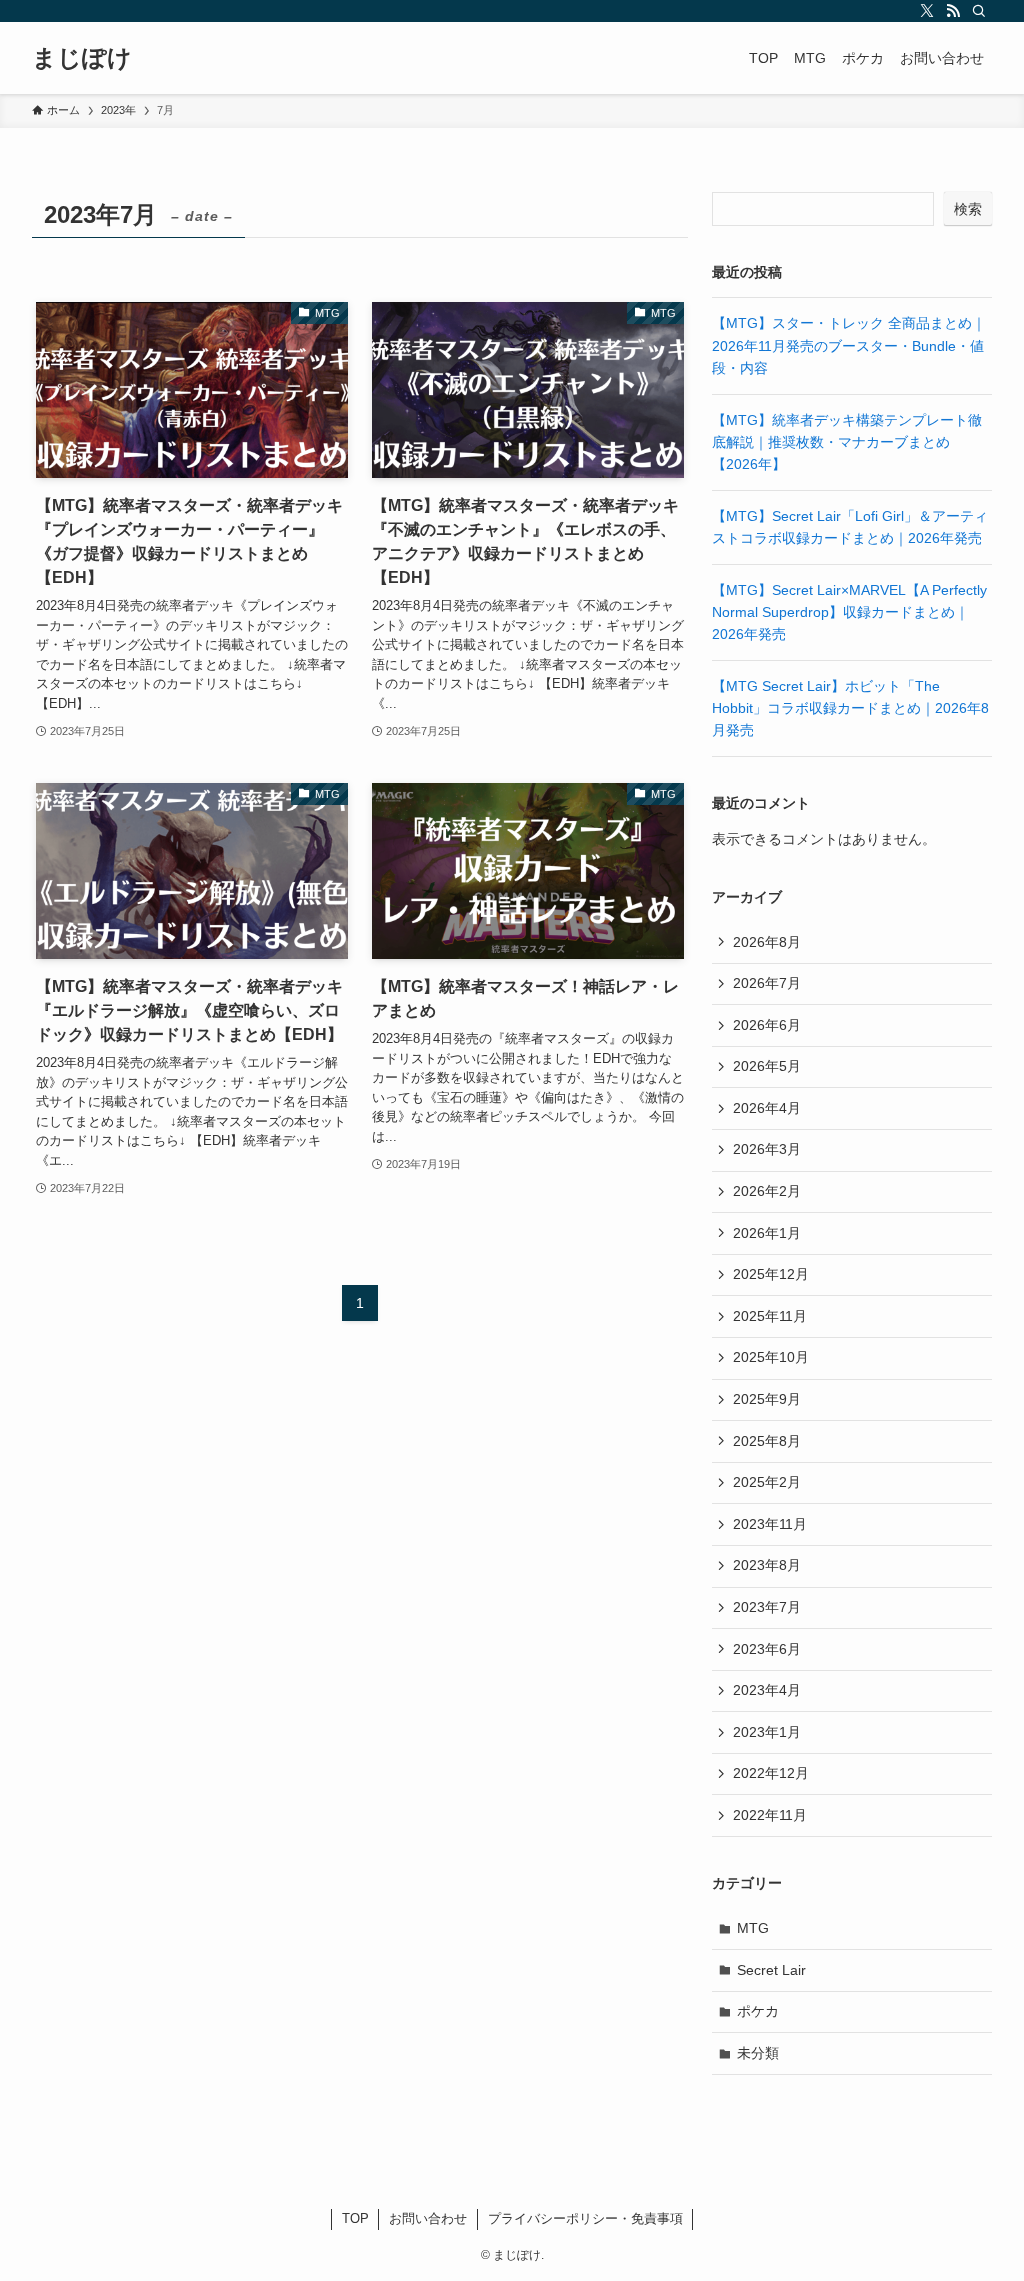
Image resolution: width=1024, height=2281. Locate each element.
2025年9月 (767, 1399)
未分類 (758, 2053)
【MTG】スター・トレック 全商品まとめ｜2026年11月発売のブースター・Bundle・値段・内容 (849, 345)
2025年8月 (767, 1441)
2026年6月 (767, 1025)
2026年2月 (767, 1191)
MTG (753, 1928)
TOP (355, 2218)
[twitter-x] (927, 11)
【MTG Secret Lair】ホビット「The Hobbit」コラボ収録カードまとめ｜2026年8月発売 (850, 708)
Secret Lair (771, 1970)
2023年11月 (770, 1524)
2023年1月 (767, 1732)
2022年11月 (770, 1815)
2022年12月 (771, 1773)
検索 (968, 209)
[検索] (979, 11)
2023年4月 (767, 1690)
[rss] (953, 11)
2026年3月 (767, 1149)
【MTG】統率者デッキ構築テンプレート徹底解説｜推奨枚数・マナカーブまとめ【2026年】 (847, 442)
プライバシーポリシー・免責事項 (585, 2218)
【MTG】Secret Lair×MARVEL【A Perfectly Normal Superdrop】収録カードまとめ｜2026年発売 (849, 612)
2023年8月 (767, 1565)
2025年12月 (771, 1274)
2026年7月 (767, 983)
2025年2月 (767, 1482)
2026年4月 (767, 1108)
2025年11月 (770, 1316)
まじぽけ (82, 58)
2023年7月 (767, 1607)
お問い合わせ (428, 2218)
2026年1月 (767, 1233)
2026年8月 (767, 942)
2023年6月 (767, 1649)
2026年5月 (767, 1066)
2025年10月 (771, 1357)
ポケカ (758, 2011)
